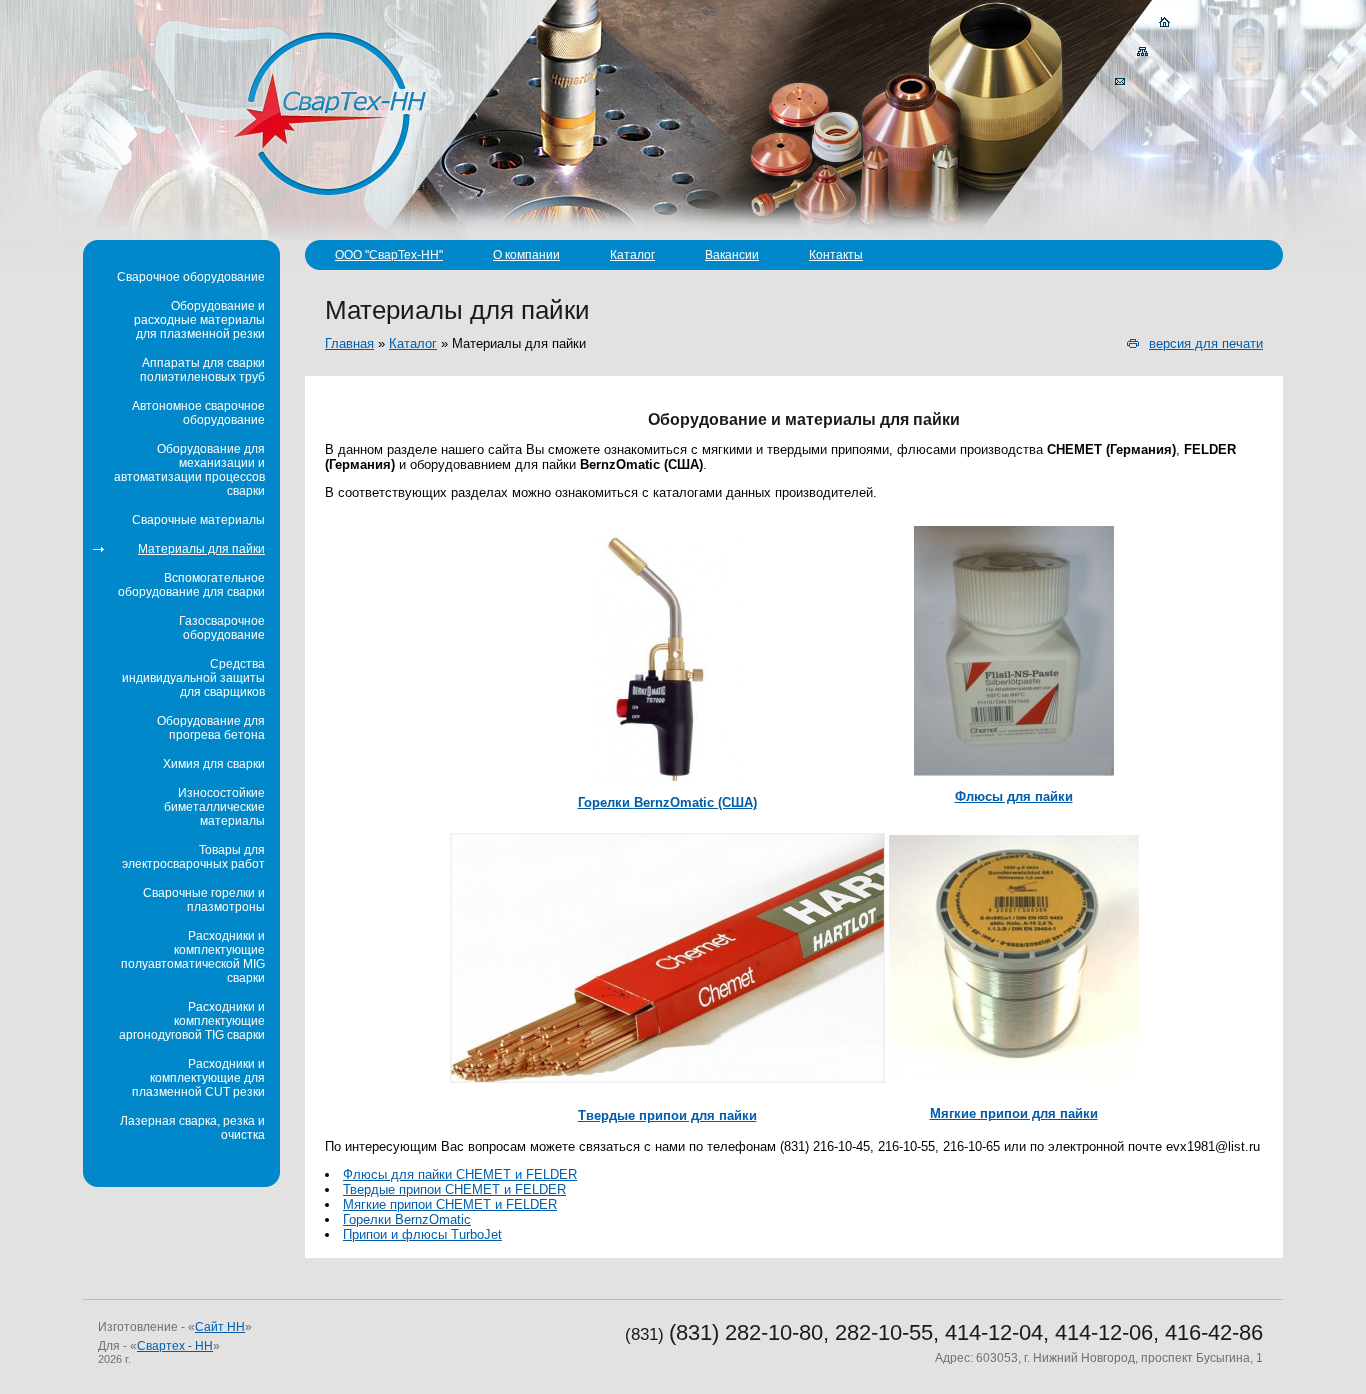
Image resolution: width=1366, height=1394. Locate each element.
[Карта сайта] (1143, 52)
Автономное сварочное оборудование (198, 413)
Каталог (632, 255)
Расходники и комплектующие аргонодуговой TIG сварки (192, 1021)
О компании (526, 255)
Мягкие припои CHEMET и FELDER (450, 1204)
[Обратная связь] (1120, 82)
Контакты (836, 255)
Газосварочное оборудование (222, 628)
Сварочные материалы (198, 520)
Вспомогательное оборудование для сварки (191, 585)
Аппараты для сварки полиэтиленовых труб (202, 370)
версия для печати (1206, 343)
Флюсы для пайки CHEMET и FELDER (460, 1174)
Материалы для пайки (201, 549)
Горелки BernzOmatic (407, 1219)
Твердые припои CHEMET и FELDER (454, 1189)
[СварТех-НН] (330, 112)
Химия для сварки (214, 764)
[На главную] (1165, 22)
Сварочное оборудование (191, 277)
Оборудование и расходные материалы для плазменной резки (199, 320)
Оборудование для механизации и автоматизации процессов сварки (189, 470)
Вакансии (732, 255)
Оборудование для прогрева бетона (211, 728)
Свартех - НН (175, 1346)
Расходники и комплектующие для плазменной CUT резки (198, 1078)
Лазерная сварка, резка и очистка (192, 1128)
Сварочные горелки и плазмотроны (204, 900)
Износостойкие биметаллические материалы (214, 807)
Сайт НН (220, 1327)
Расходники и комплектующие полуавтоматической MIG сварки (193, 957)
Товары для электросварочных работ (193, 857)
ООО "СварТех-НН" (389, 255)
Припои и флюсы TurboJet (422, 1234)
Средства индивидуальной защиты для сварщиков (193, 678)
